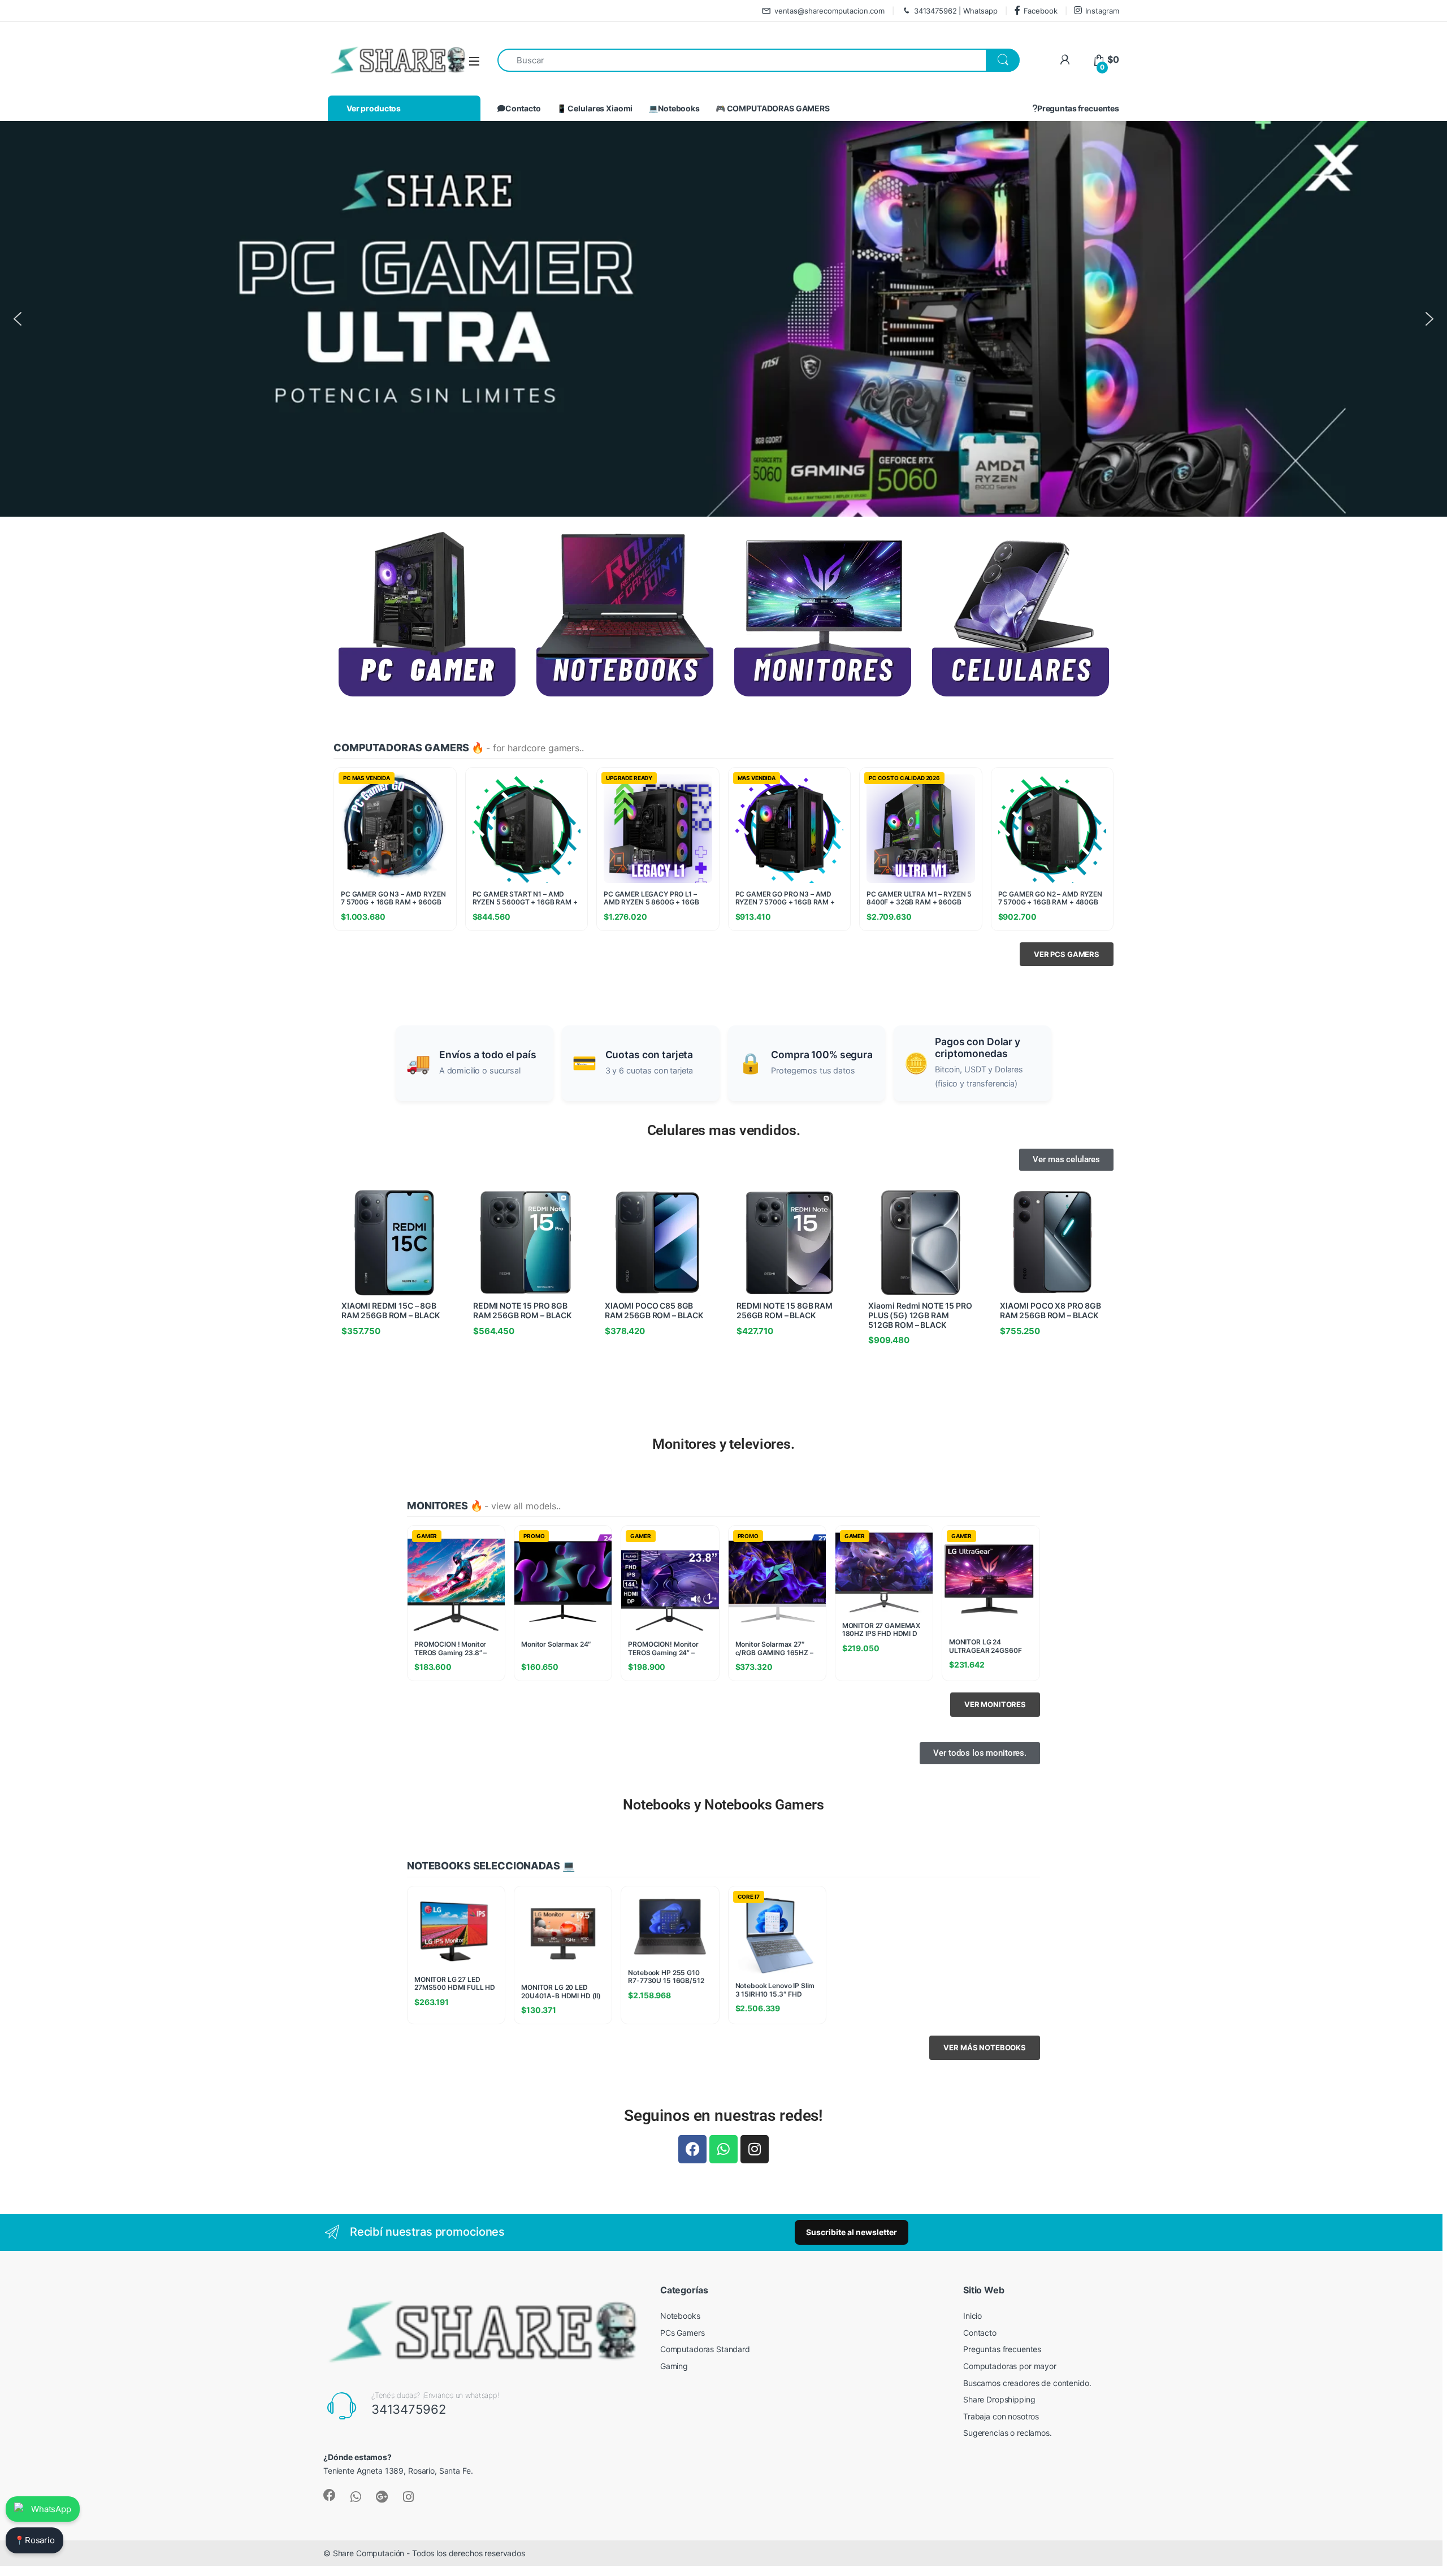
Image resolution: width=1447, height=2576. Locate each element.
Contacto (523, 108)
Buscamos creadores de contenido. (1027, 2383)
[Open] (474, 61)
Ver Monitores (995, 1704)
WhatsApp (51, 2509)
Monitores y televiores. (723, 1444)
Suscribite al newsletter (852, 2232)
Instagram (1102, 11)
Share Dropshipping (999, 2399)
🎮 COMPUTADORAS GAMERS (773, 108)
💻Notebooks (674, 108)
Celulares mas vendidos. (724, 1130)
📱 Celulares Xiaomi (595, 108)
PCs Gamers (683, 2333)
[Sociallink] (330, 2495)
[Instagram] (755, 2149)
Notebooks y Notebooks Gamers (723, 1805)
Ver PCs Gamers (1067, 954)
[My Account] (1065, 60)
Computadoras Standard (705, 2349)
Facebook (1041, 11)
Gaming (674, 2366)
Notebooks (680, 2316)
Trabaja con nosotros (1001, 2416)
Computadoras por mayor (1010, 2366)
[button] (18, 319)
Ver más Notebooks (985, 2047)
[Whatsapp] (723, 2149)
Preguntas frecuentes (1078, 108)
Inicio (972, 2316)
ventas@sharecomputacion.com (829, 11)
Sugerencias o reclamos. (1008, 2433)
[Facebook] (692, 2149)
